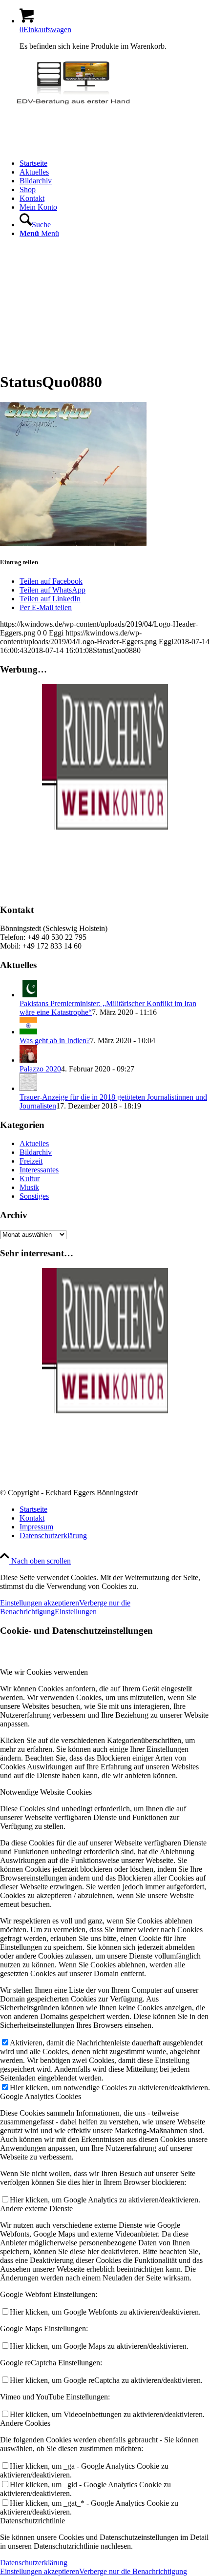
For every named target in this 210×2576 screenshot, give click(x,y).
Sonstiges (34, 1196)
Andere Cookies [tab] (25, 2423)
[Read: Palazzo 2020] (28, 1060)
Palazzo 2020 (40, 1069)
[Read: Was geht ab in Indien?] (28, 1032)
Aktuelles (34, 1143)
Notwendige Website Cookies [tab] (46, 1792)
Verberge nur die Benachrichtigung (133, 2571)
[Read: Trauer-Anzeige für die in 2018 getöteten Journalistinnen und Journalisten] (28, 1088)
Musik (29, 1187)
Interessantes (39, 1170)
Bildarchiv (36, 1152)
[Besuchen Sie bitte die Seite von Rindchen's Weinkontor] (105, 827)
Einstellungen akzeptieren (40, 1603)
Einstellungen (76, 1612)
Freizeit (31, 1161)
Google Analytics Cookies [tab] (41, 2096)
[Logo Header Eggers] (73, 105)
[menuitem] (115, 163)
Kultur (30, 1179)
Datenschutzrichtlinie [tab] (32, 2521)
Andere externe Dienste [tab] (36, 2209)
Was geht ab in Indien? (55, 1040)
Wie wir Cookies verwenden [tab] (44, 1672)
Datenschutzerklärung (34, 2563)
